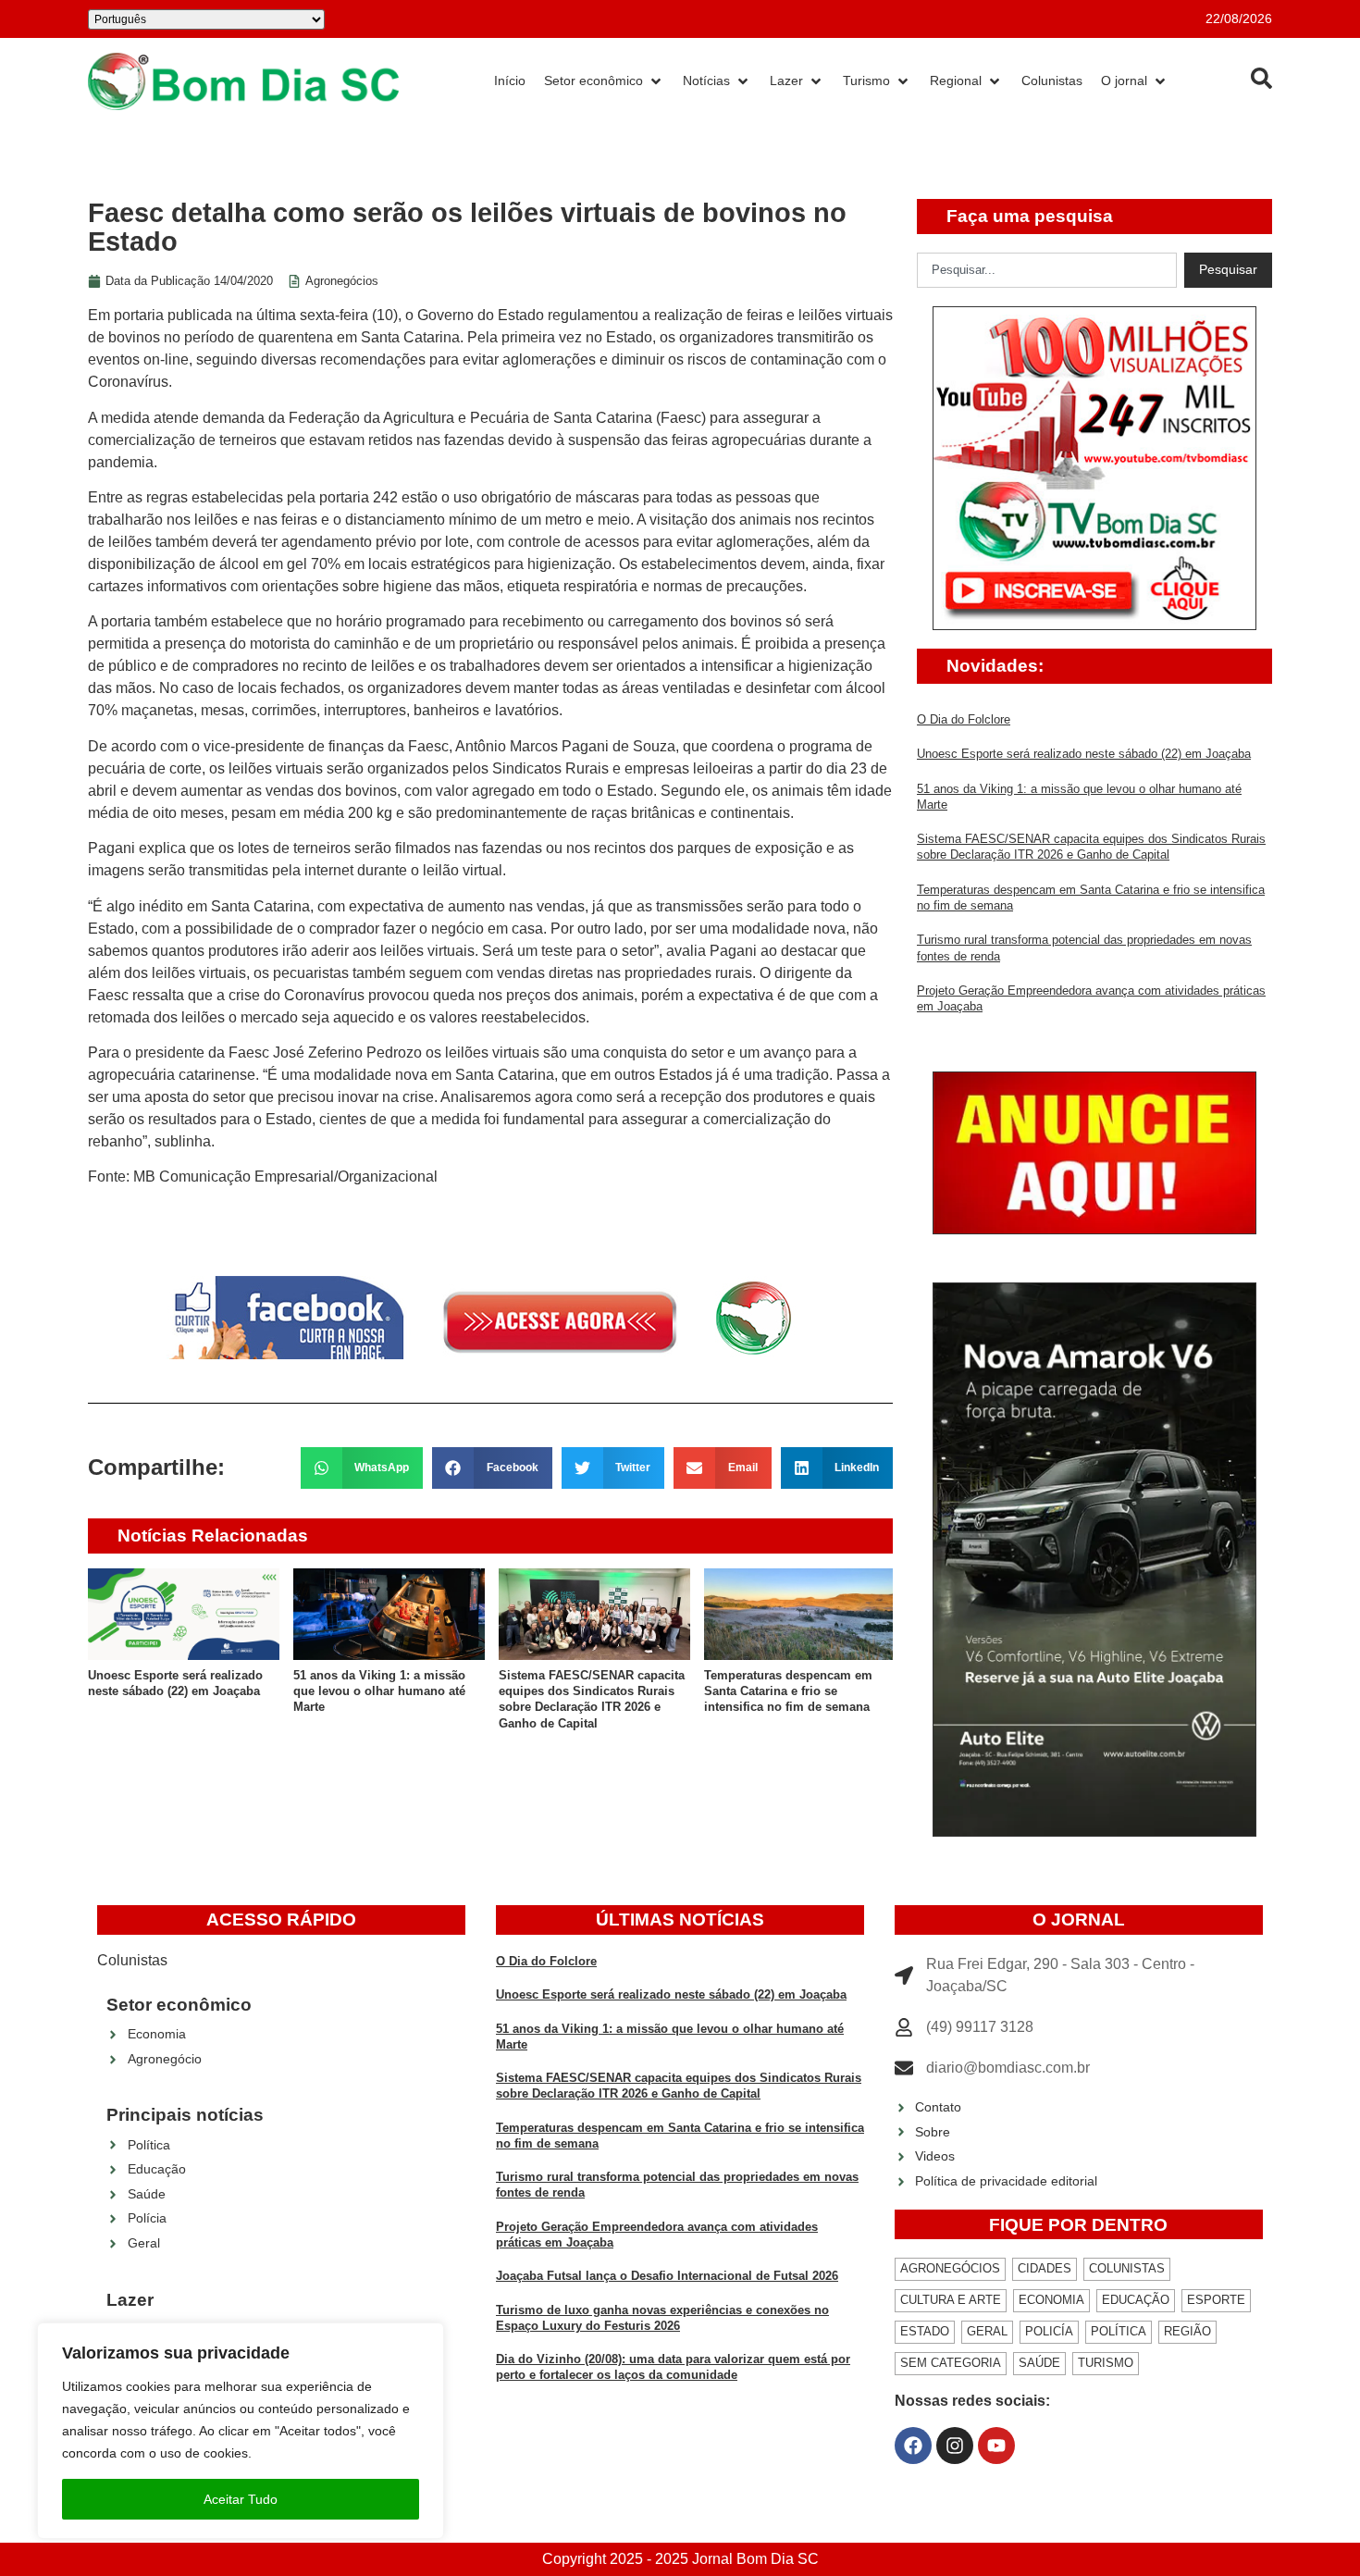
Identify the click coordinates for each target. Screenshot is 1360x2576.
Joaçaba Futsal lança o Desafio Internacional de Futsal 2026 (667, 2276)
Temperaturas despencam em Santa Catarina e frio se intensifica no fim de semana (788, 1691)
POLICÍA (1049, 2331)
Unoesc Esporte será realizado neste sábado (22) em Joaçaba (1084, 754)
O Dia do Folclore (964, 719)
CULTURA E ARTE (951, 2300)
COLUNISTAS (1127, 2268)
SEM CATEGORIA (951, 2363)
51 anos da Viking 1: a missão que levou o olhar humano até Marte (379, 1691)
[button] (362, 1468)
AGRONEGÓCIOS (950, 2268)
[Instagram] (955, 2446)
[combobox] (1047, 270)
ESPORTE (1216, 2300)
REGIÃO (1187, 2331)
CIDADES (1045, 2268)
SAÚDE (1039, 2363)
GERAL (987, 2331)
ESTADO (925, 2331)
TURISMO (1106, 2363)
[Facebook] (913, 2446)
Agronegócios (342, 281)
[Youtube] (996, 2446)
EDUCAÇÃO (1136, 2300)
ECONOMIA (1051, 2300)
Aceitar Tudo (241, 2499)
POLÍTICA (1119, 2331)
